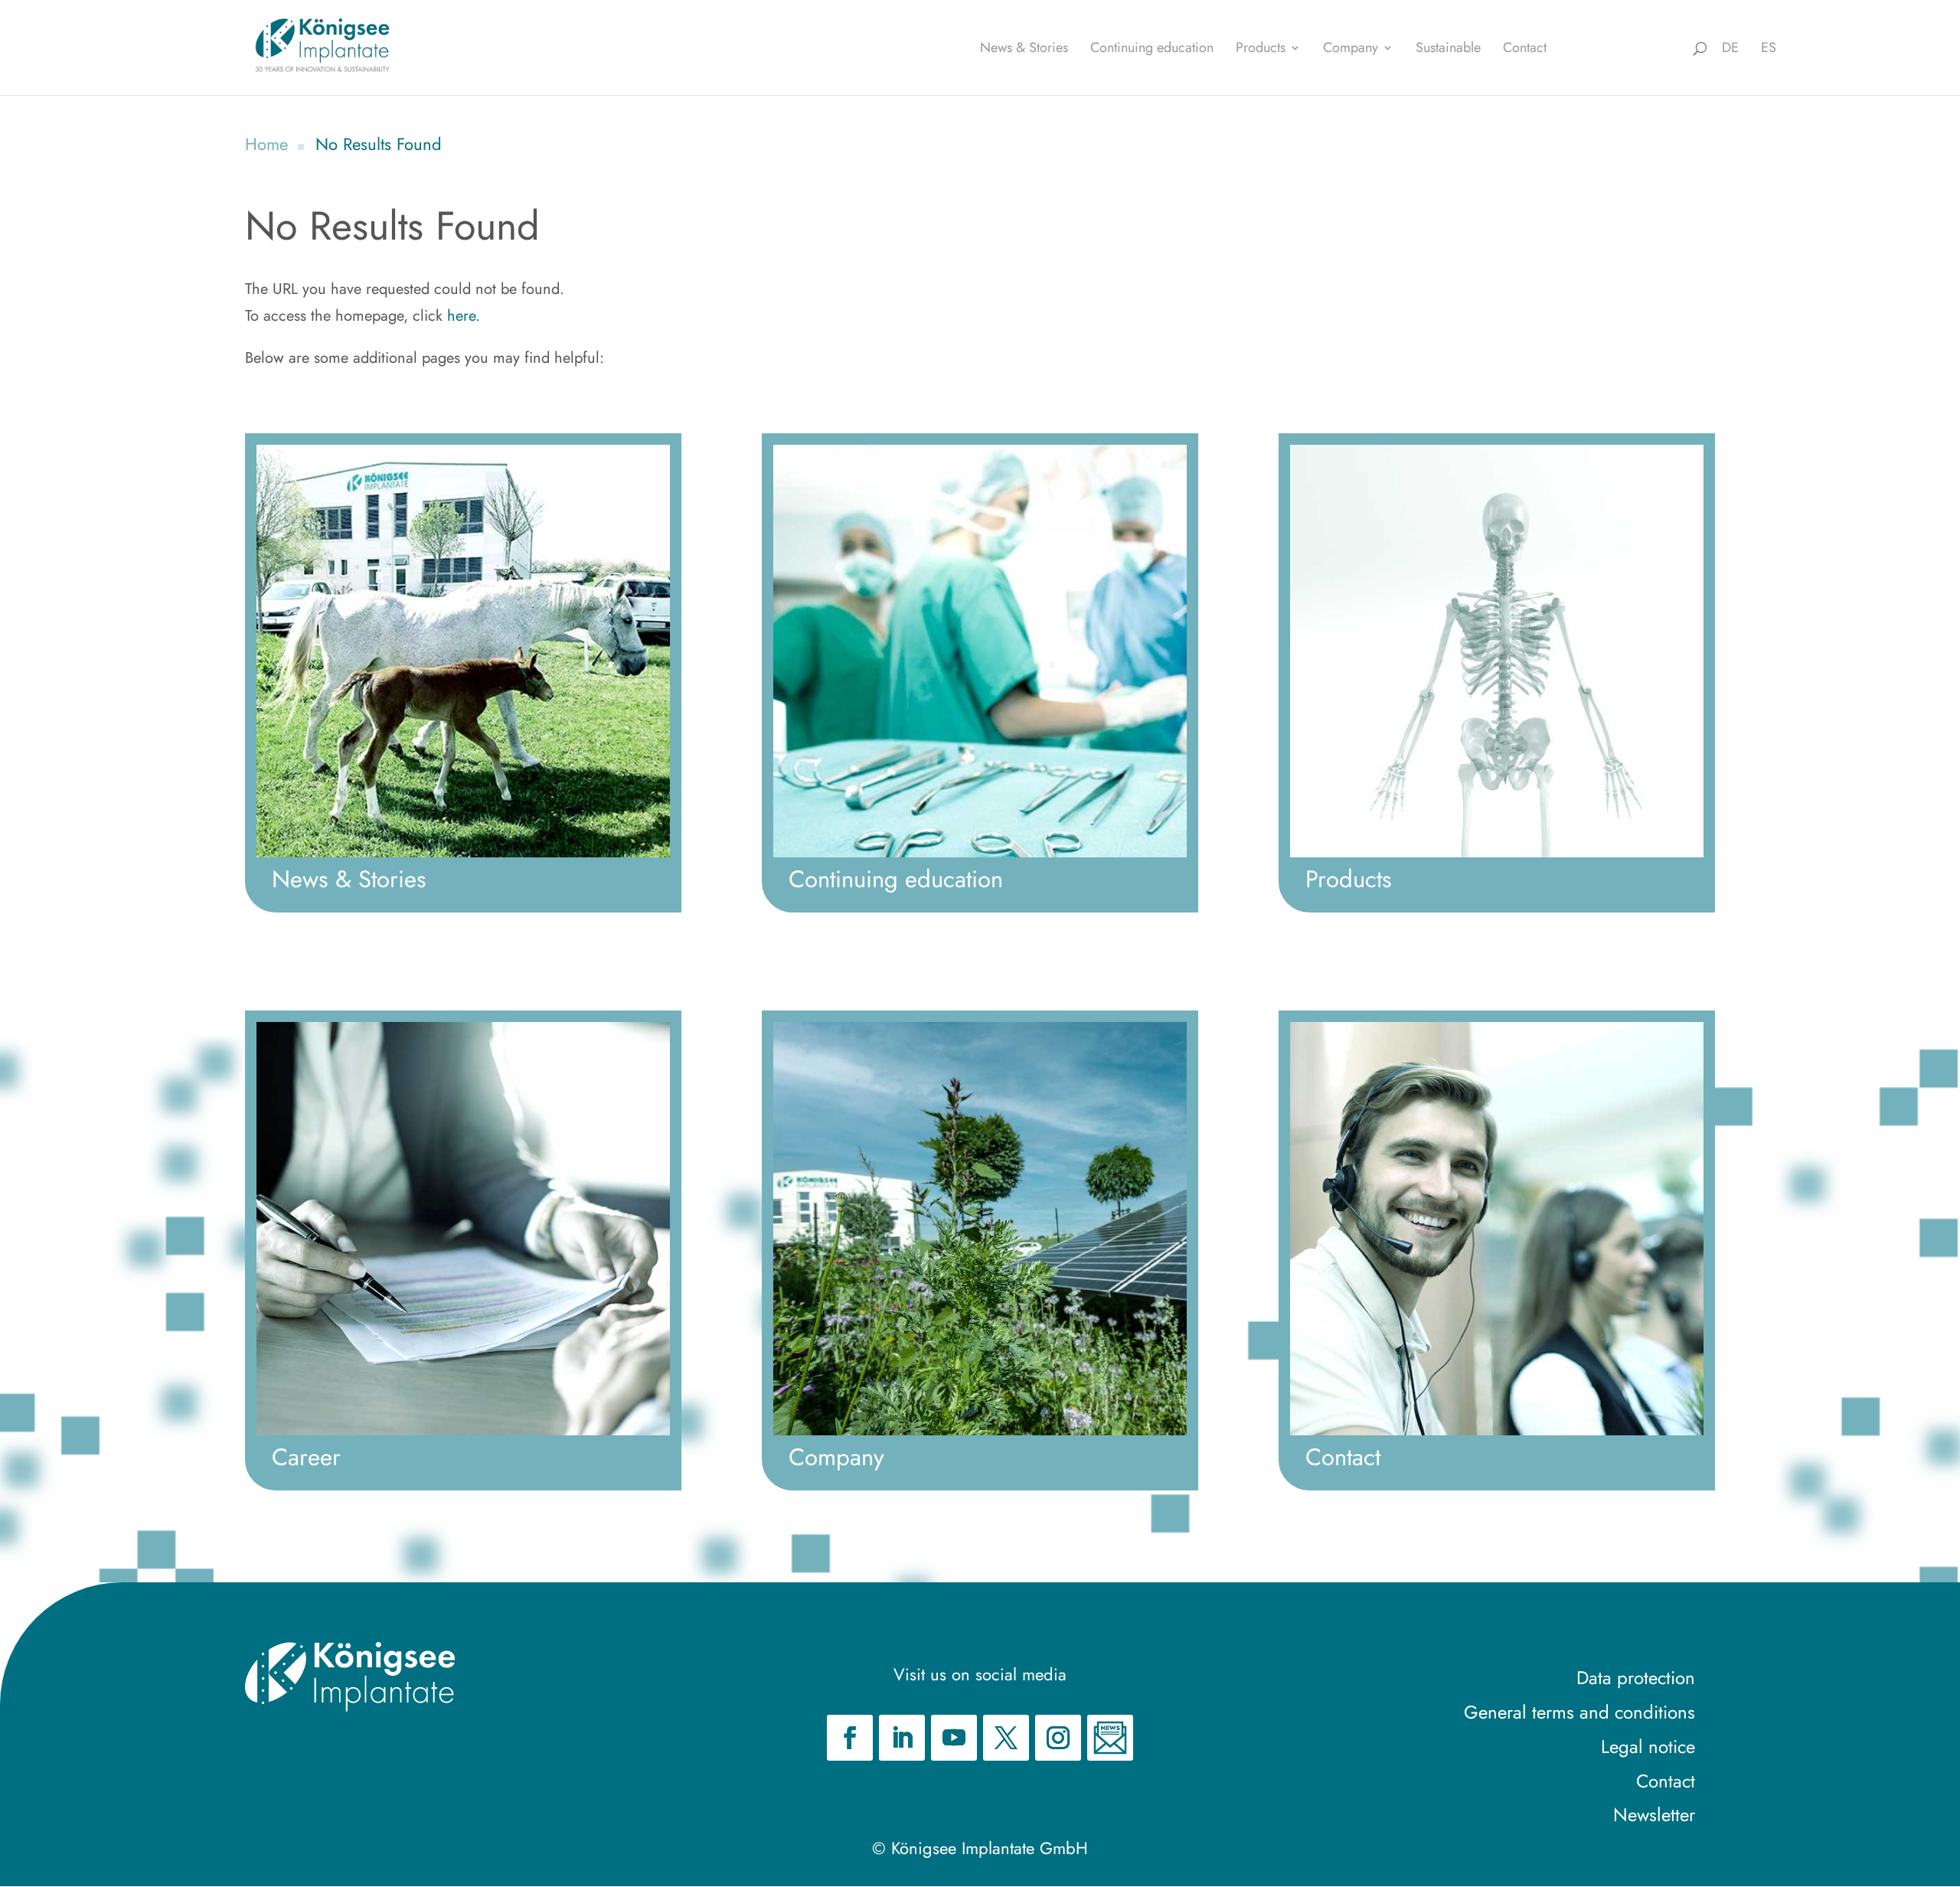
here (461, 316)
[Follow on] (1110, 1738)
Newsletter (1654, 1815)
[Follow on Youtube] (954, 1738)
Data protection (1636, 1678)
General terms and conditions (1579, 1712)
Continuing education (1152, 50)
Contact (1525, 50)
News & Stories (1024, 50)
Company (1351, 50)
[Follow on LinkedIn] (902, 1738)
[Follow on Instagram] (1058, 1738)
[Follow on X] (1006, 1738)
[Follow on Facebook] (850, 1738)
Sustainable (1448, 50)
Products (1261, 50)
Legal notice (1648, 1747)
